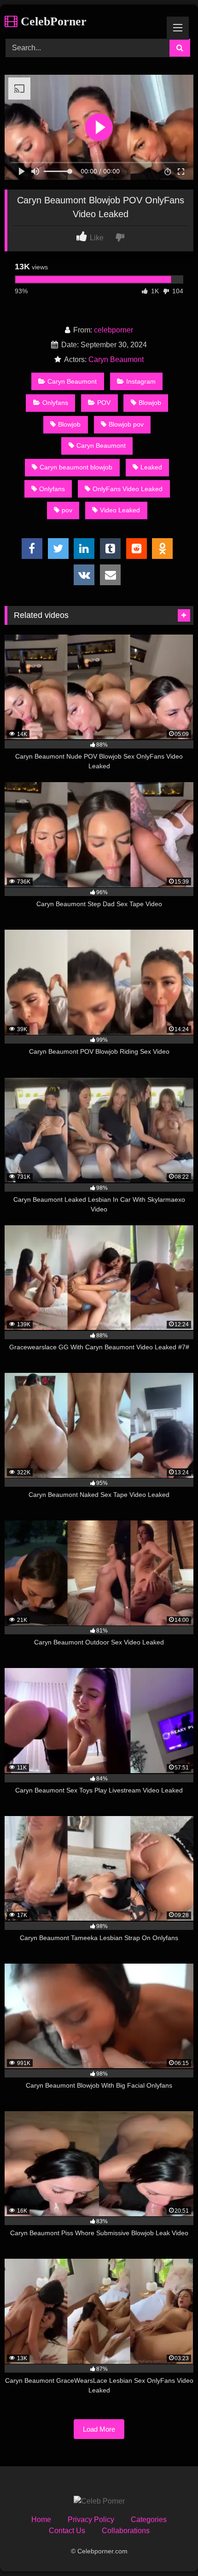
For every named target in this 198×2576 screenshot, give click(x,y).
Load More (99, 2429)
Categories (149, 2520)
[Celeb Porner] (99, 2501)
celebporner (114, 330)
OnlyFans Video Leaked (128, 489)
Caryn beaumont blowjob (76, 467)
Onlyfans (55, 403)
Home (41, 2520)
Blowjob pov (126, 424)
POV (104, 403)
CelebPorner (52, 21)
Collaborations (126, 2531)
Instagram (141, 381)
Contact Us (67, 2531)
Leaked (151, 467)
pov (67, 510)
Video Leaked (120, 510)
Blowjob (150, 403)
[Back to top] (169, 2549)
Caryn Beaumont (116, 359)
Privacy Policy (91, 2520)
